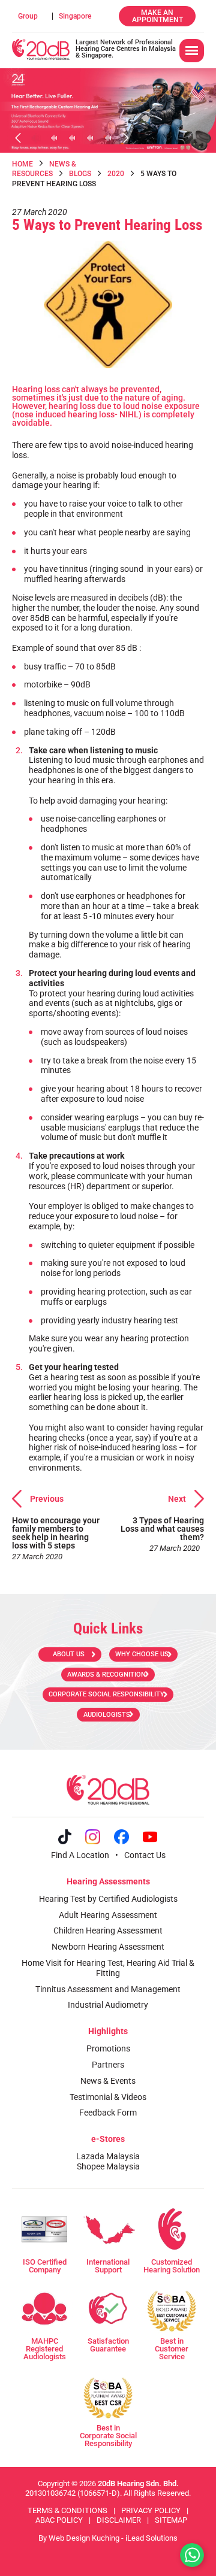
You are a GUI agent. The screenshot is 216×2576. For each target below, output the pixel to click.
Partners (108, 2065)
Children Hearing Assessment (108, 1931)
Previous (47, 1499)
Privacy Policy (151, 2510)
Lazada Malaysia (108, 2156)
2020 (116, 174)
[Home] (41, 49)
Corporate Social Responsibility (106, 1694)
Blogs (80, 174)
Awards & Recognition (106, 1675)
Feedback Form (108, 2113)
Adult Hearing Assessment (108, 1915)
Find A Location (80, 1855)
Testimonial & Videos (108, 2097)
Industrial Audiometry (108, 2005)
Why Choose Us (142, 1654)
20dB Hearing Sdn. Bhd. (138, 2483)
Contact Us (145, 1855)
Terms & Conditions (67, 2510)
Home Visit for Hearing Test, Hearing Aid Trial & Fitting (108, 1968)
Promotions (108, 2048)
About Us (69, 1654)
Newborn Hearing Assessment (108, 1947)
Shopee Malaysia (108, 2166)
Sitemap (171, 2520)
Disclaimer (119, 2520)
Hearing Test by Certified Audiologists (108, 1899)
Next (177, 1499)
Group (28, 16)
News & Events (108, 2081)
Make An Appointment (157, 16)
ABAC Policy (59, 2520)
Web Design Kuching (84, 2538)
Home (22, 164)
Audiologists (107, 1715)
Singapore (75, 16)
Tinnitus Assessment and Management (108, 1989)
